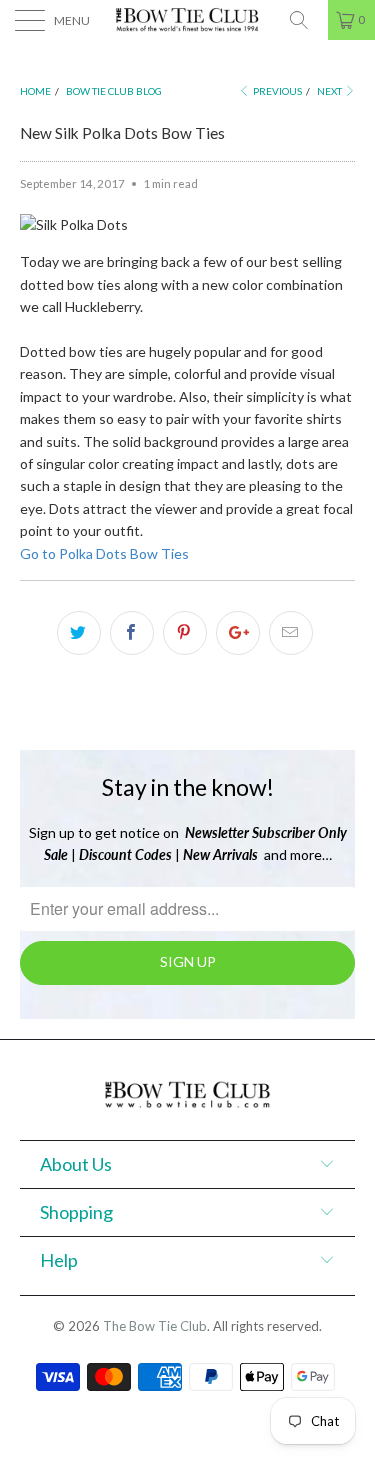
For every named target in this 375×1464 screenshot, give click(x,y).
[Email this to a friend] (291, 633)
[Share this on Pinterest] (185, 633)
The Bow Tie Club (155, 1326)
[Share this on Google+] (238, 633)
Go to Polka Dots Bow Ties (104, 553)
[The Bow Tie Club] (188, 20)
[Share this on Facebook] (132, 633)
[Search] (306, 20)
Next (330, 91)
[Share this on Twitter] (79, 633)
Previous (276, 91)
